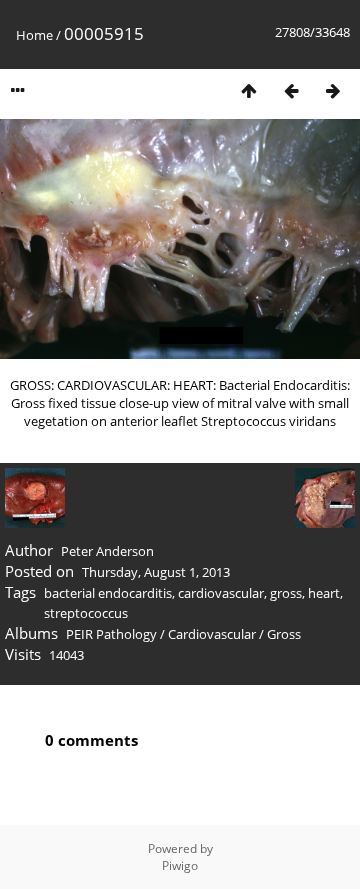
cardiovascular (221, 593)
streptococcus (86, 613)
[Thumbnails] (249, 90)
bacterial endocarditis (108, 593)
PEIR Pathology (111, 634)
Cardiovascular (212, 634)
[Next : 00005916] (333, 90)
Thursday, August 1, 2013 (156, 572)
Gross (284, 634)
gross (286, 593)
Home (34, 35)
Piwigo (180, 865)
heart (324, 593)
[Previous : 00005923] (291, 90)
